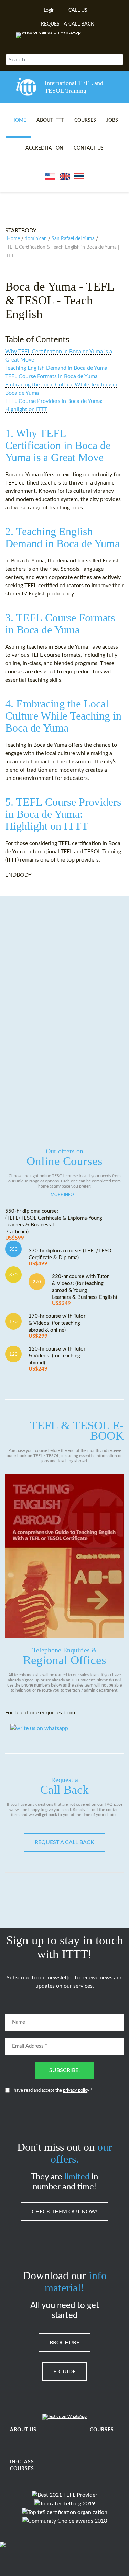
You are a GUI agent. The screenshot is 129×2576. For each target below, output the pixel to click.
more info (62, 1195)
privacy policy (76, 2091)
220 (37, 1282)
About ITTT (50, 120)
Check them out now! (64, 2212)
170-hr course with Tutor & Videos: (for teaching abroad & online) (57, 1326)
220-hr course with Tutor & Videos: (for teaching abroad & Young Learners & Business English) (84, 1290)
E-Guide (64, 2372)
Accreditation (44, 148)
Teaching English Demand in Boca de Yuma (56, 368)
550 (13, 1249)
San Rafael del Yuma (73, 239)
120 (13, 1354)
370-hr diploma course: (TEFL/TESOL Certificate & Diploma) (71, 1257)
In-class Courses (22, 2465)
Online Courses (64, 1158)
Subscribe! (64, 2070)
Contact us (89, 148)
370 (13, 1275)
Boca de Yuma (41, 287)
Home (19, 120)
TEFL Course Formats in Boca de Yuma (51, 376)
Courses (85, 120)
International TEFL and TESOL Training (74, 87)
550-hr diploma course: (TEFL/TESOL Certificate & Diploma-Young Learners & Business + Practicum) (54, 1225)
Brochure (64, 2343)
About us (23, 2430)
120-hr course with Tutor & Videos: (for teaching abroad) (57, 1359)
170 (13, 1322)
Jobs (112, 120)
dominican (36, 239)
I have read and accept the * (52, 2091)
